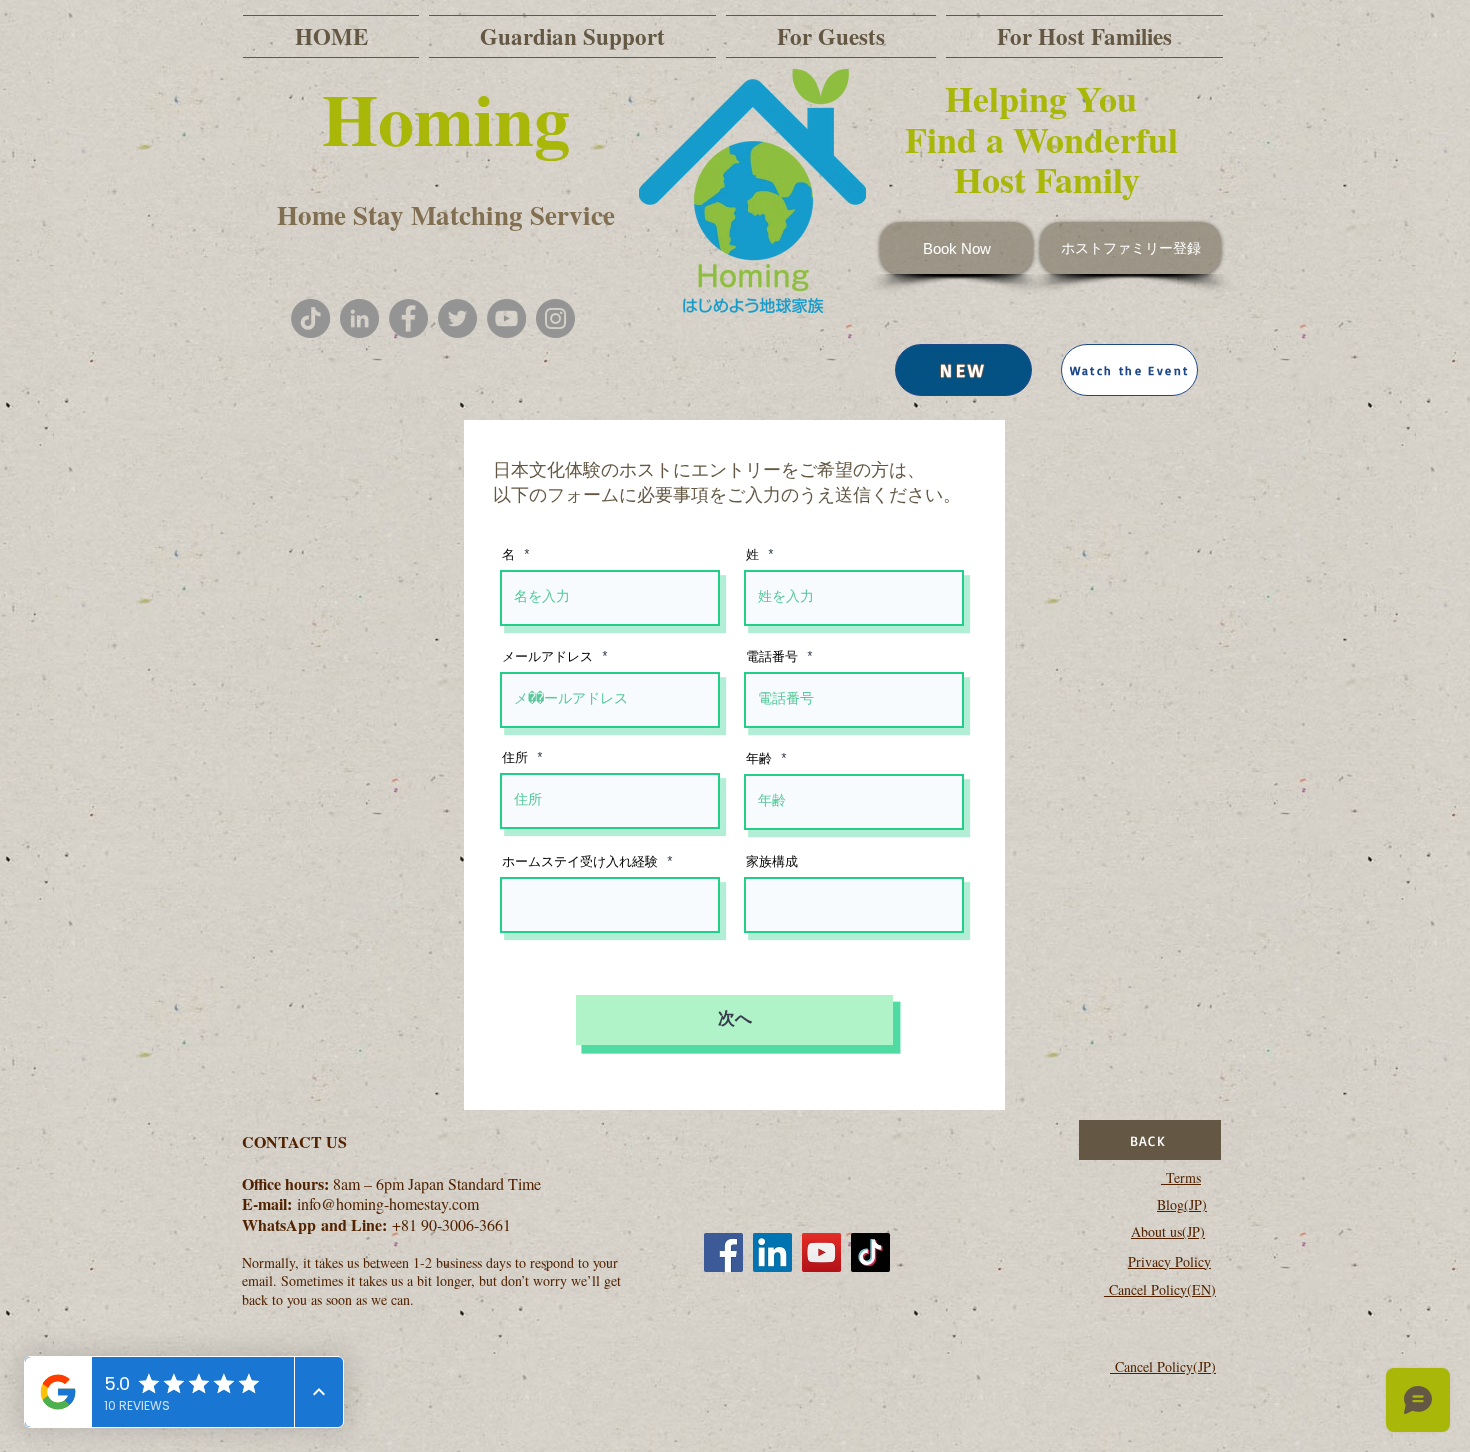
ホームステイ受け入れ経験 (580, 862)
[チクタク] (310, 318)
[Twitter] (457, 318)
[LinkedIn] (772, 1252)
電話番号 (772, 657)
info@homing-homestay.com (388, 1203)
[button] (1129, 370)
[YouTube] (506, 318)
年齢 (759, 759)
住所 (515, 758)
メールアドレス (547, 657)
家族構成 (772, 862)
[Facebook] (408, 318)
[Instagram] (555, 318)
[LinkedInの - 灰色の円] (359, 318)
